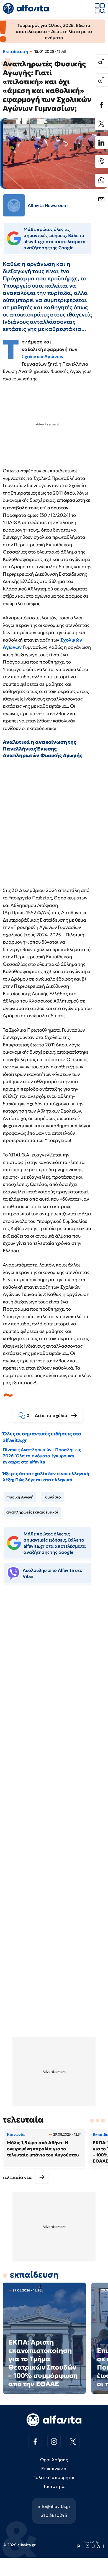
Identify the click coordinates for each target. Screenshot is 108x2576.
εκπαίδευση (34, 2275)
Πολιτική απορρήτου (54, 2477)
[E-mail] (101, 199)
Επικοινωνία (54, 2468)
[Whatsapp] (101, 180)
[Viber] (101, 161)
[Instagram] (54, 2442)
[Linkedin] (101, 143)
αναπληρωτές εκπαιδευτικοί (32, 1512)
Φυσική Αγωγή (20, 1497)
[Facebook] (101, 105)
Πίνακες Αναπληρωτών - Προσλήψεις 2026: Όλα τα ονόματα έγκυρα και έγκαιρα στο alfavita (42, 1456)
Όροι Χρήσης (54, 2460)
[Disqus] (54, 1674)
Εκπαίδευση (15, 51)
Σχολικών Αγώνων (43, 356)
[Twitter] (101, 124)
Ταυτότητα (54, 2486)
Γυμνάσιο (52, 1497)
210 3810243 (54, 2515)
